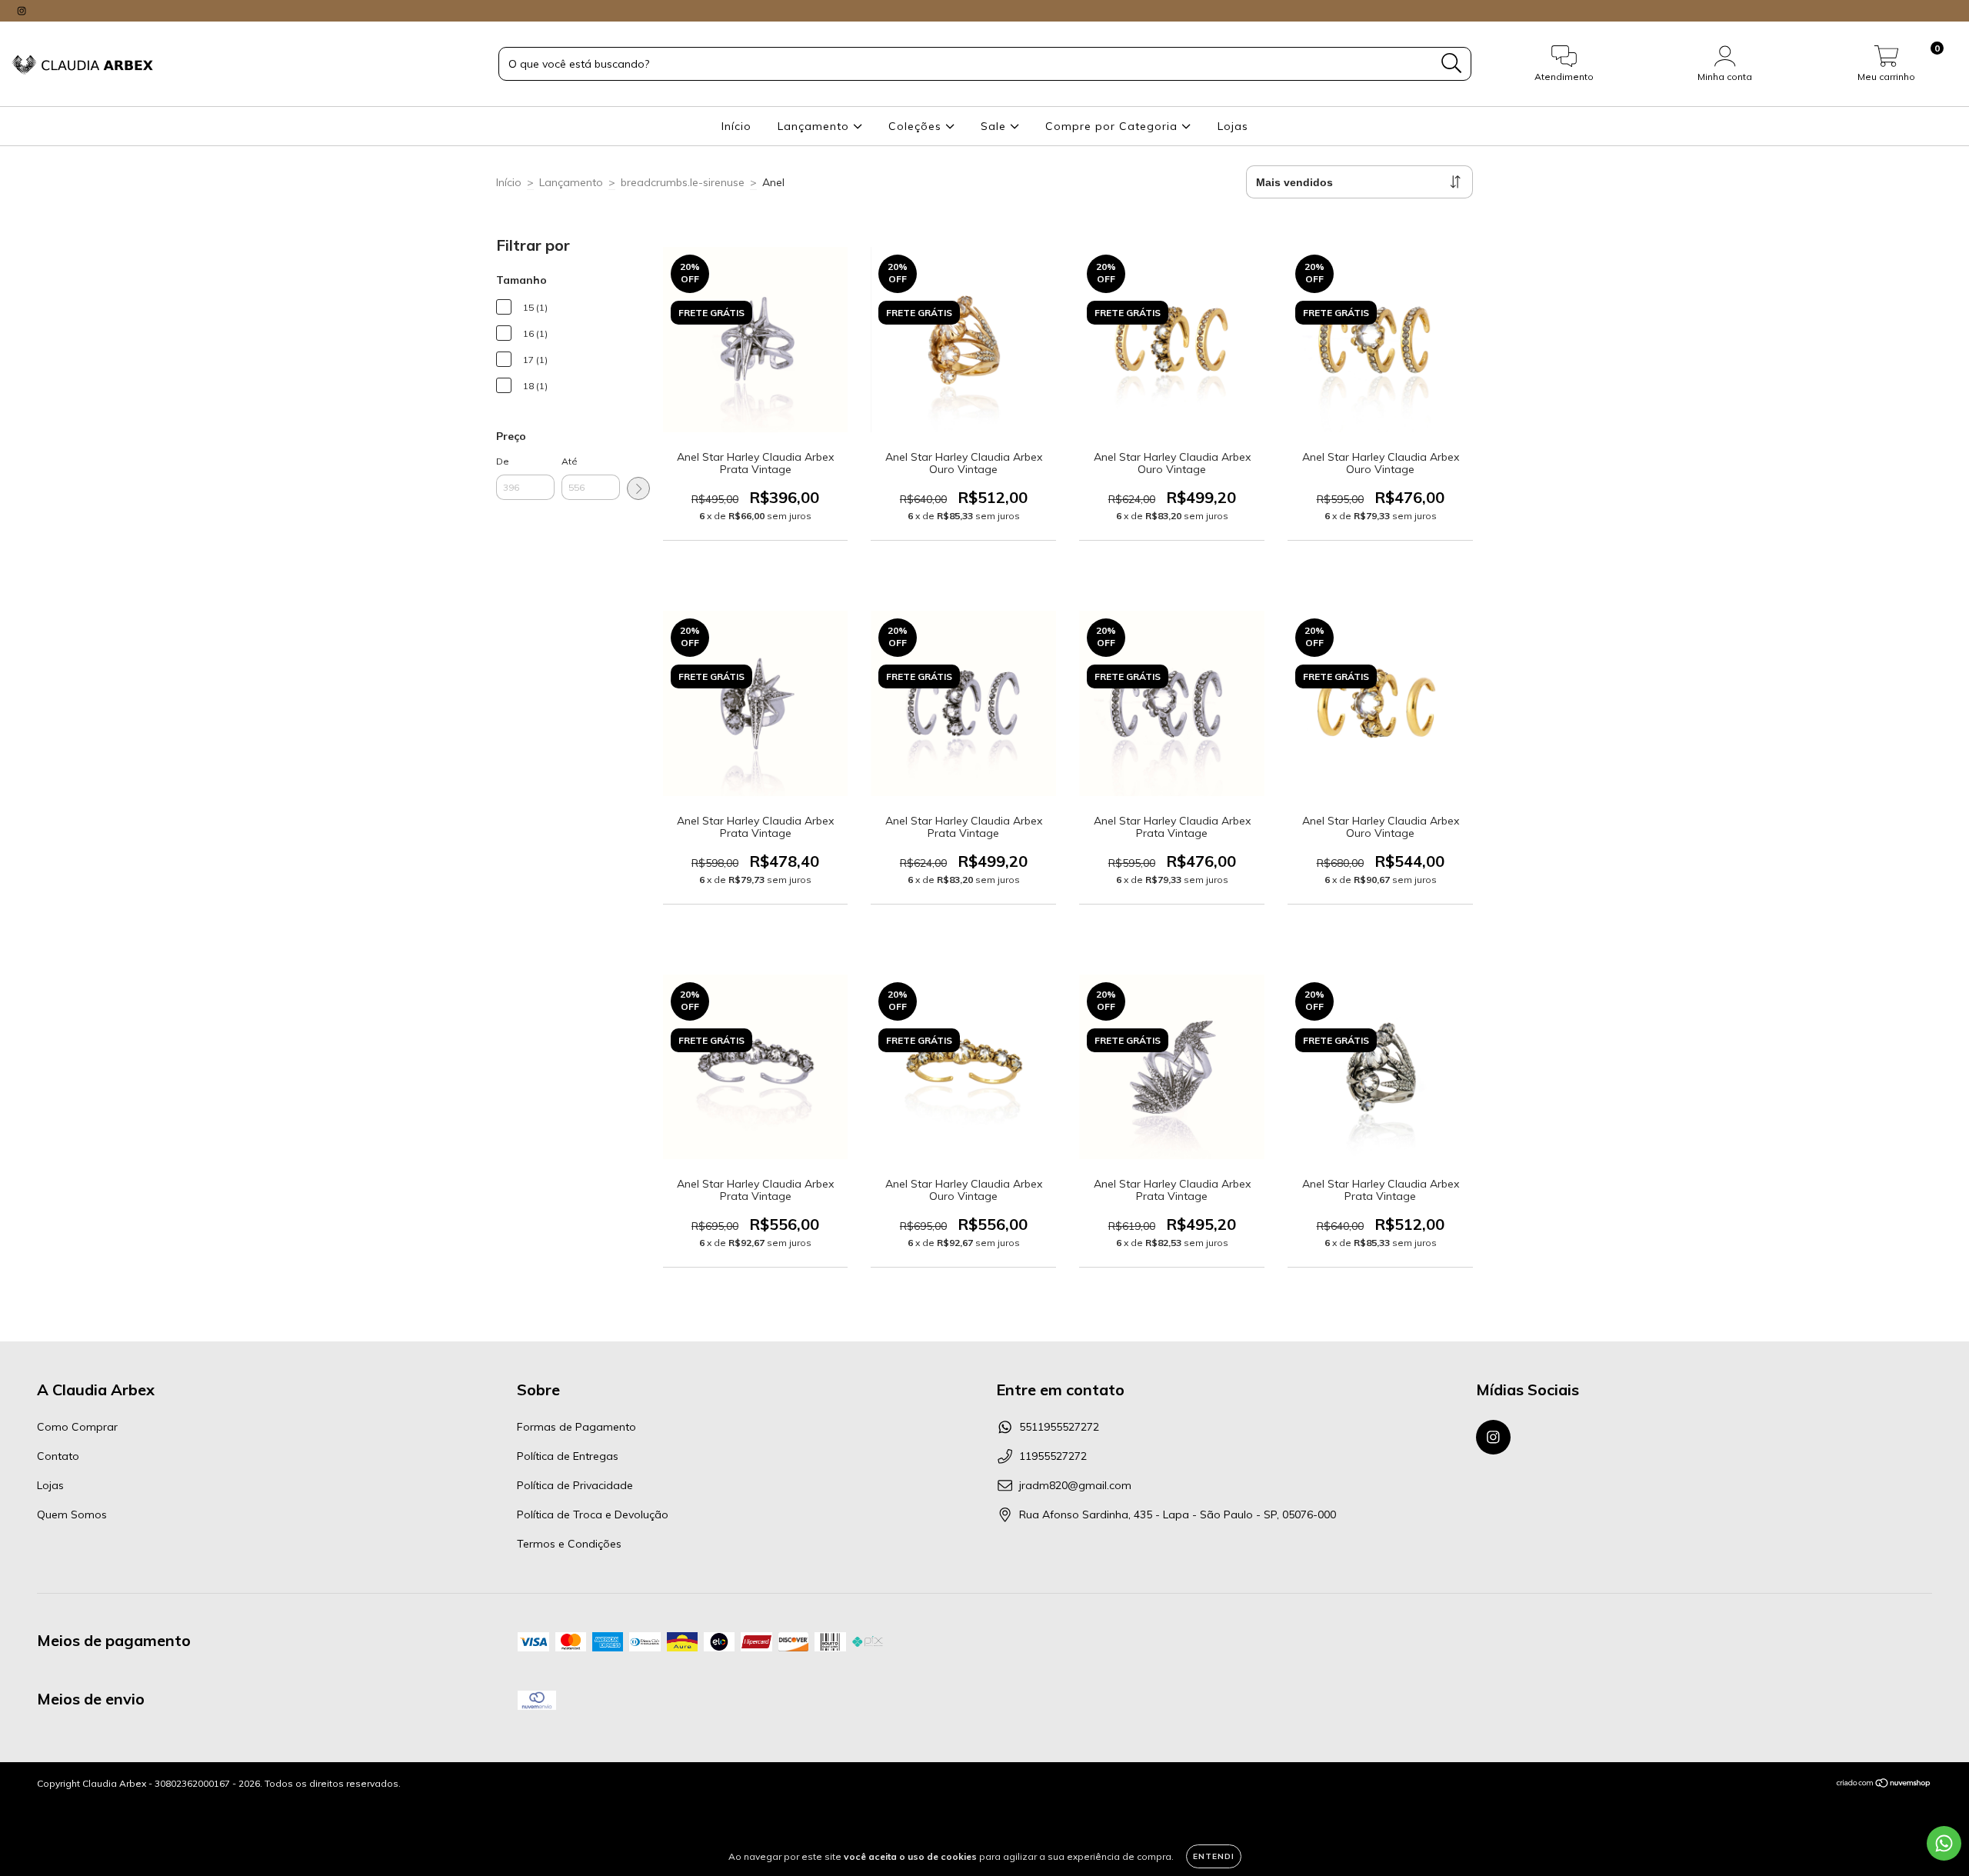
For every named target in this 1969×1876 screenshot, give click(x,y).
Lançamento (815, 126)
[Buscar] (1452, 63)
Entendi (1214, 1856)
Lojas (1233, 126)
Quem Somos (72, 1514)
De (503, 461)
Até (570, 461)
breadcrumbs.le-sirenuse (683, 182)
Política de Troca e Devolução (593, 1514)
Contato (58, 1456)
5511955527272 (1059, 1427)
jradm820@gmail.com (1075, 1485)
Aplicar (638, 488)
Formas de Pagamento (576, 1427)
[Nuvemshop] (1884, 1785)
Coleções (917, 126)
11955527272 (1053, 1456)
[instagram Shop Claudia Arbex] (22, 11)
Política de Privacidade (575, 1485)
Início (736, 126)
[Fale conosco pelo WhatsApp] (1944, 1843)
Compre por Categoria (1113, 126)
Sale (995, 126)
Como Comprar (77, 1427)
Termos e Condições (569, 1544)
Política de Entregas (568, 1456)
